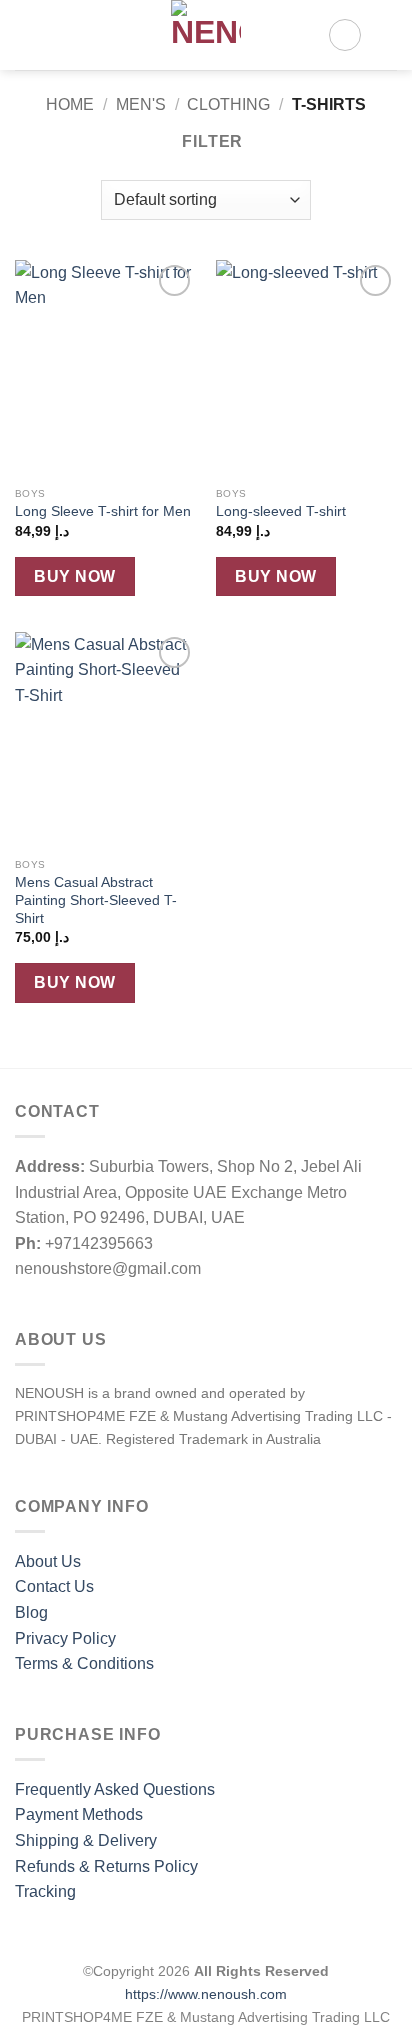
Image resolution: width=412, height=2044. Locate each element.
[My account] (345, 35)
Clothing (228, 104)
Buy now (74, 576)
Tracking (45, 1891)
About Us (48, 1561)
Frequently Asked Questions (115, 1789)
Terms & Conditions (84, 1663)
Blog (31, 1612)
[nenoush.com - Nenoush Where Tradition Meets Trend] (206, 35)
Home (70, 104)
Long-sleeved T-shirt (281, 511)
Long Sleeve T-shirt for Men (103, 511)
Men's (141, 104)
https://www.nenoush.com (206, 1994)
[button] (27, 34)
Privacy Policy (65, 1638)
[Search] (60, 35)
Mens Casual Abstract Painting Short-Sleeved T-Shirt (96, 900)
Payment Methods (79, 1814)
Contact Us (54, 1586)
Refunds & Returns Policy (106, 1866)
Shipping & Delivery (86, 1840)
